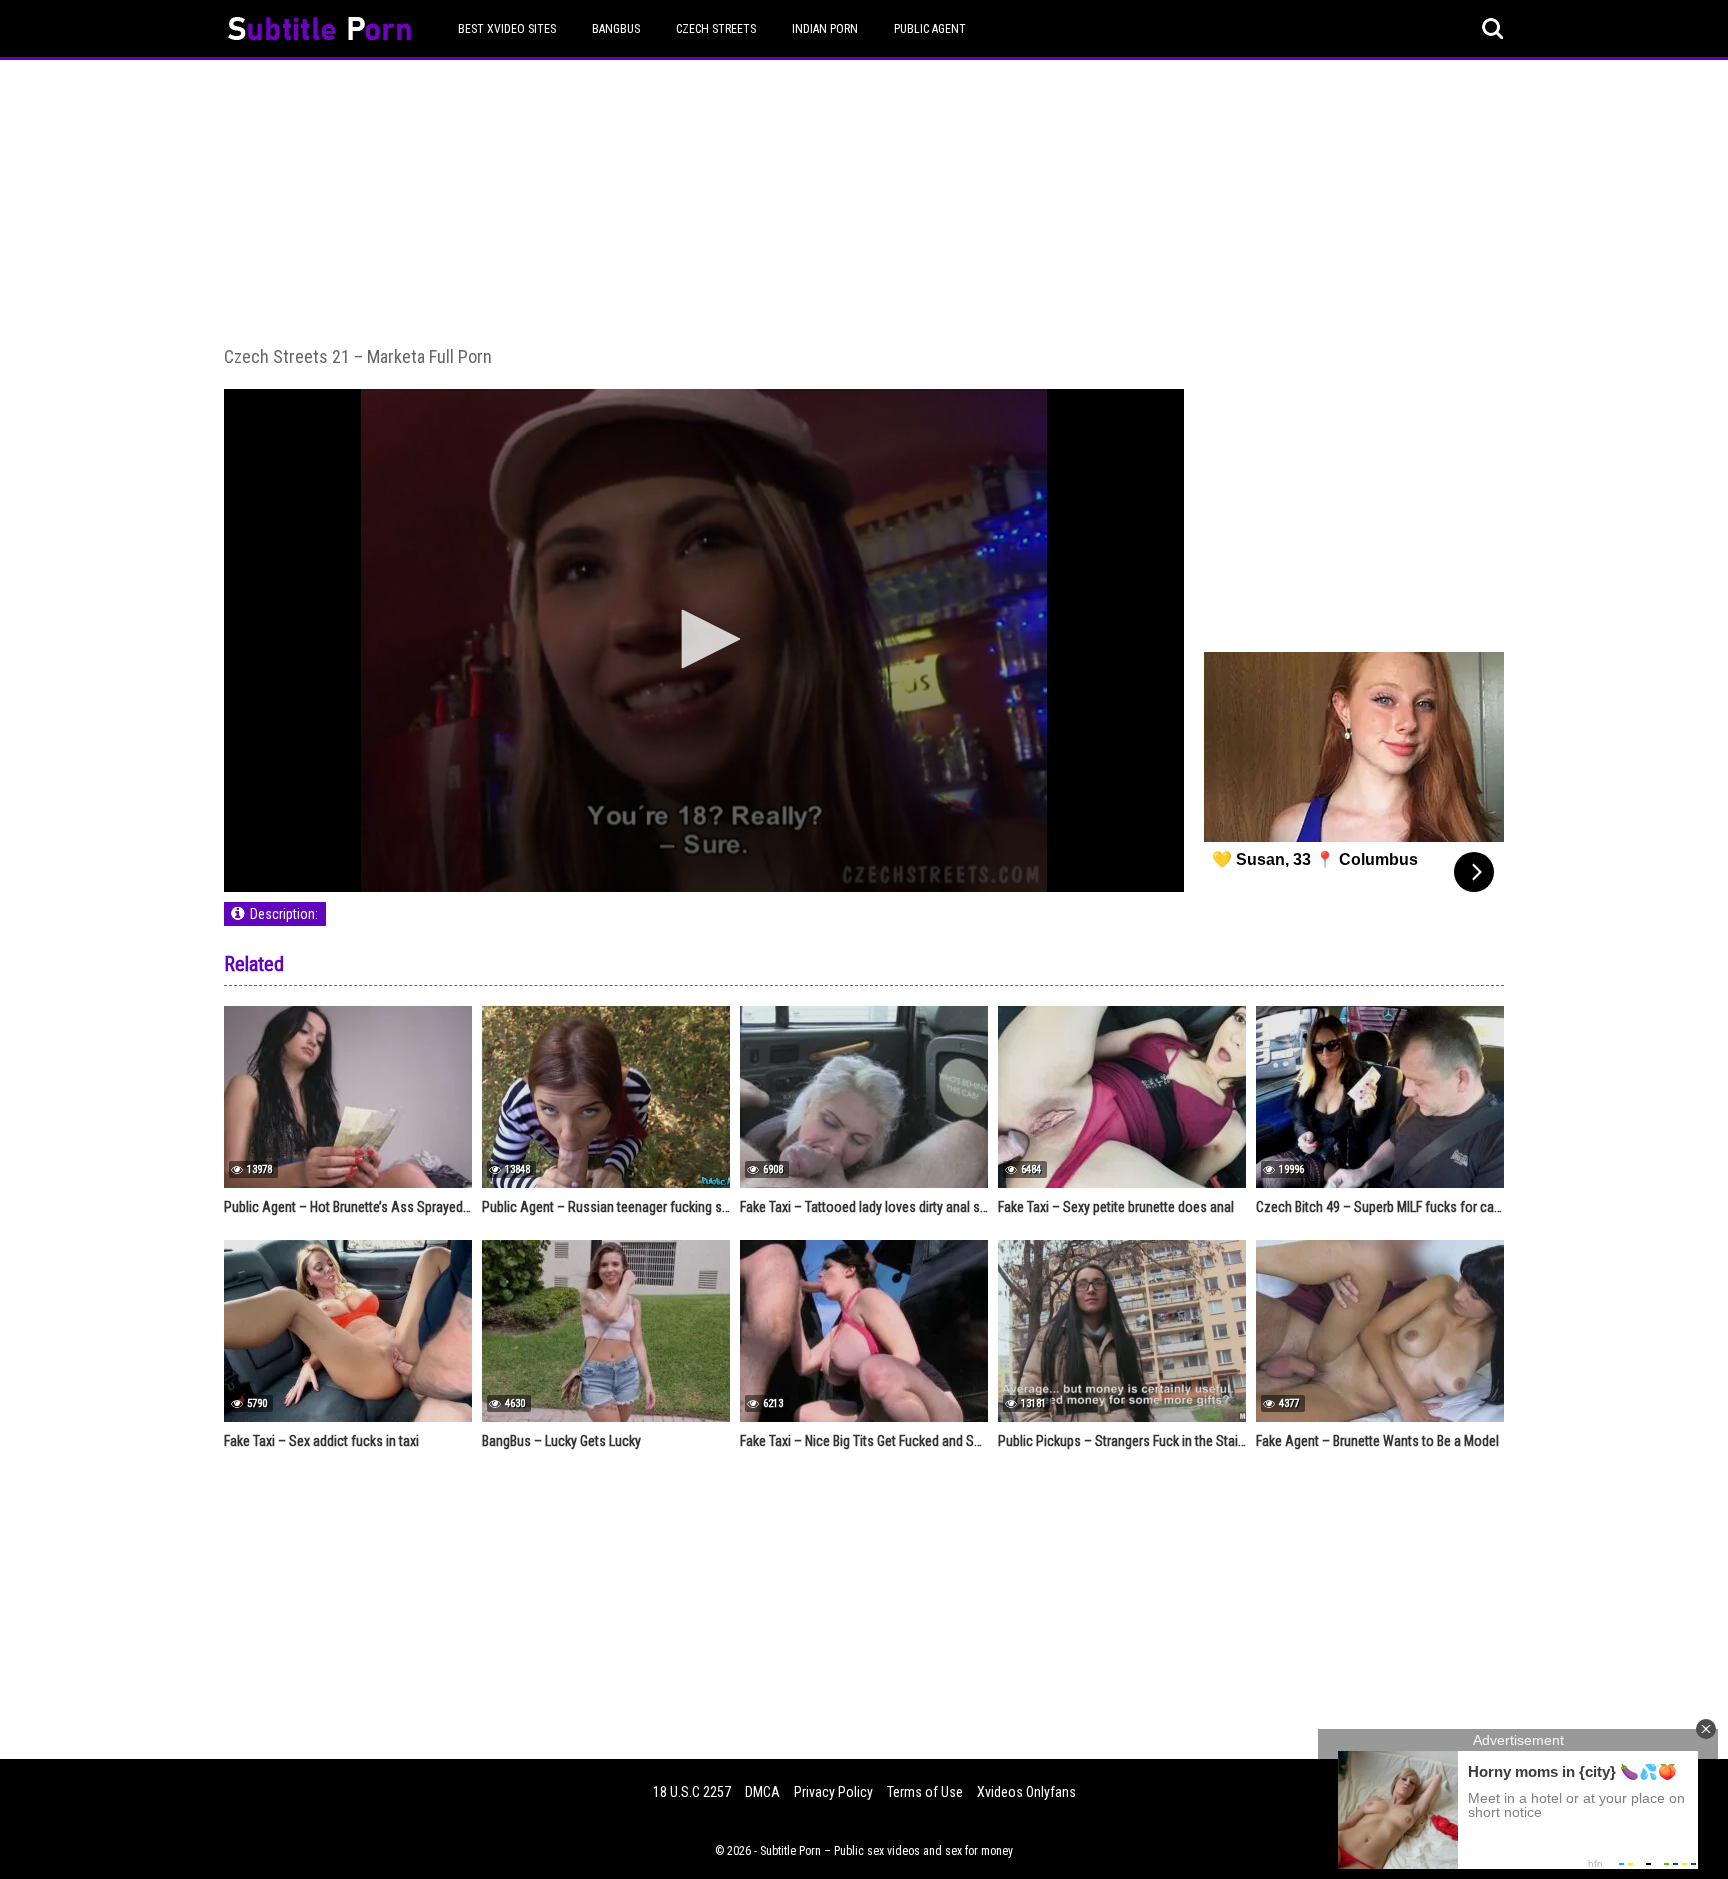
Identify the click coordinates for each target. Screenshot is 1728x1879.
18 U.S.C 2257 (692, 1792)
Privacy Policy (833, 1792)
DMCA (762, 1792)
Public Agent (930, 29)
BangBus (616, 29)
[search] (1493, 29)
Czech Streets (716, 29)
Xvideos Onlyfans (1026, 1792)
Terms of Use (925, 1792)
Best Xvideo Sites (507, 29)
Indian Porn (825, 29)
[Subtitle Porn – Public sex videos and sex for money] (319, 31)
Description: (284, 914)
